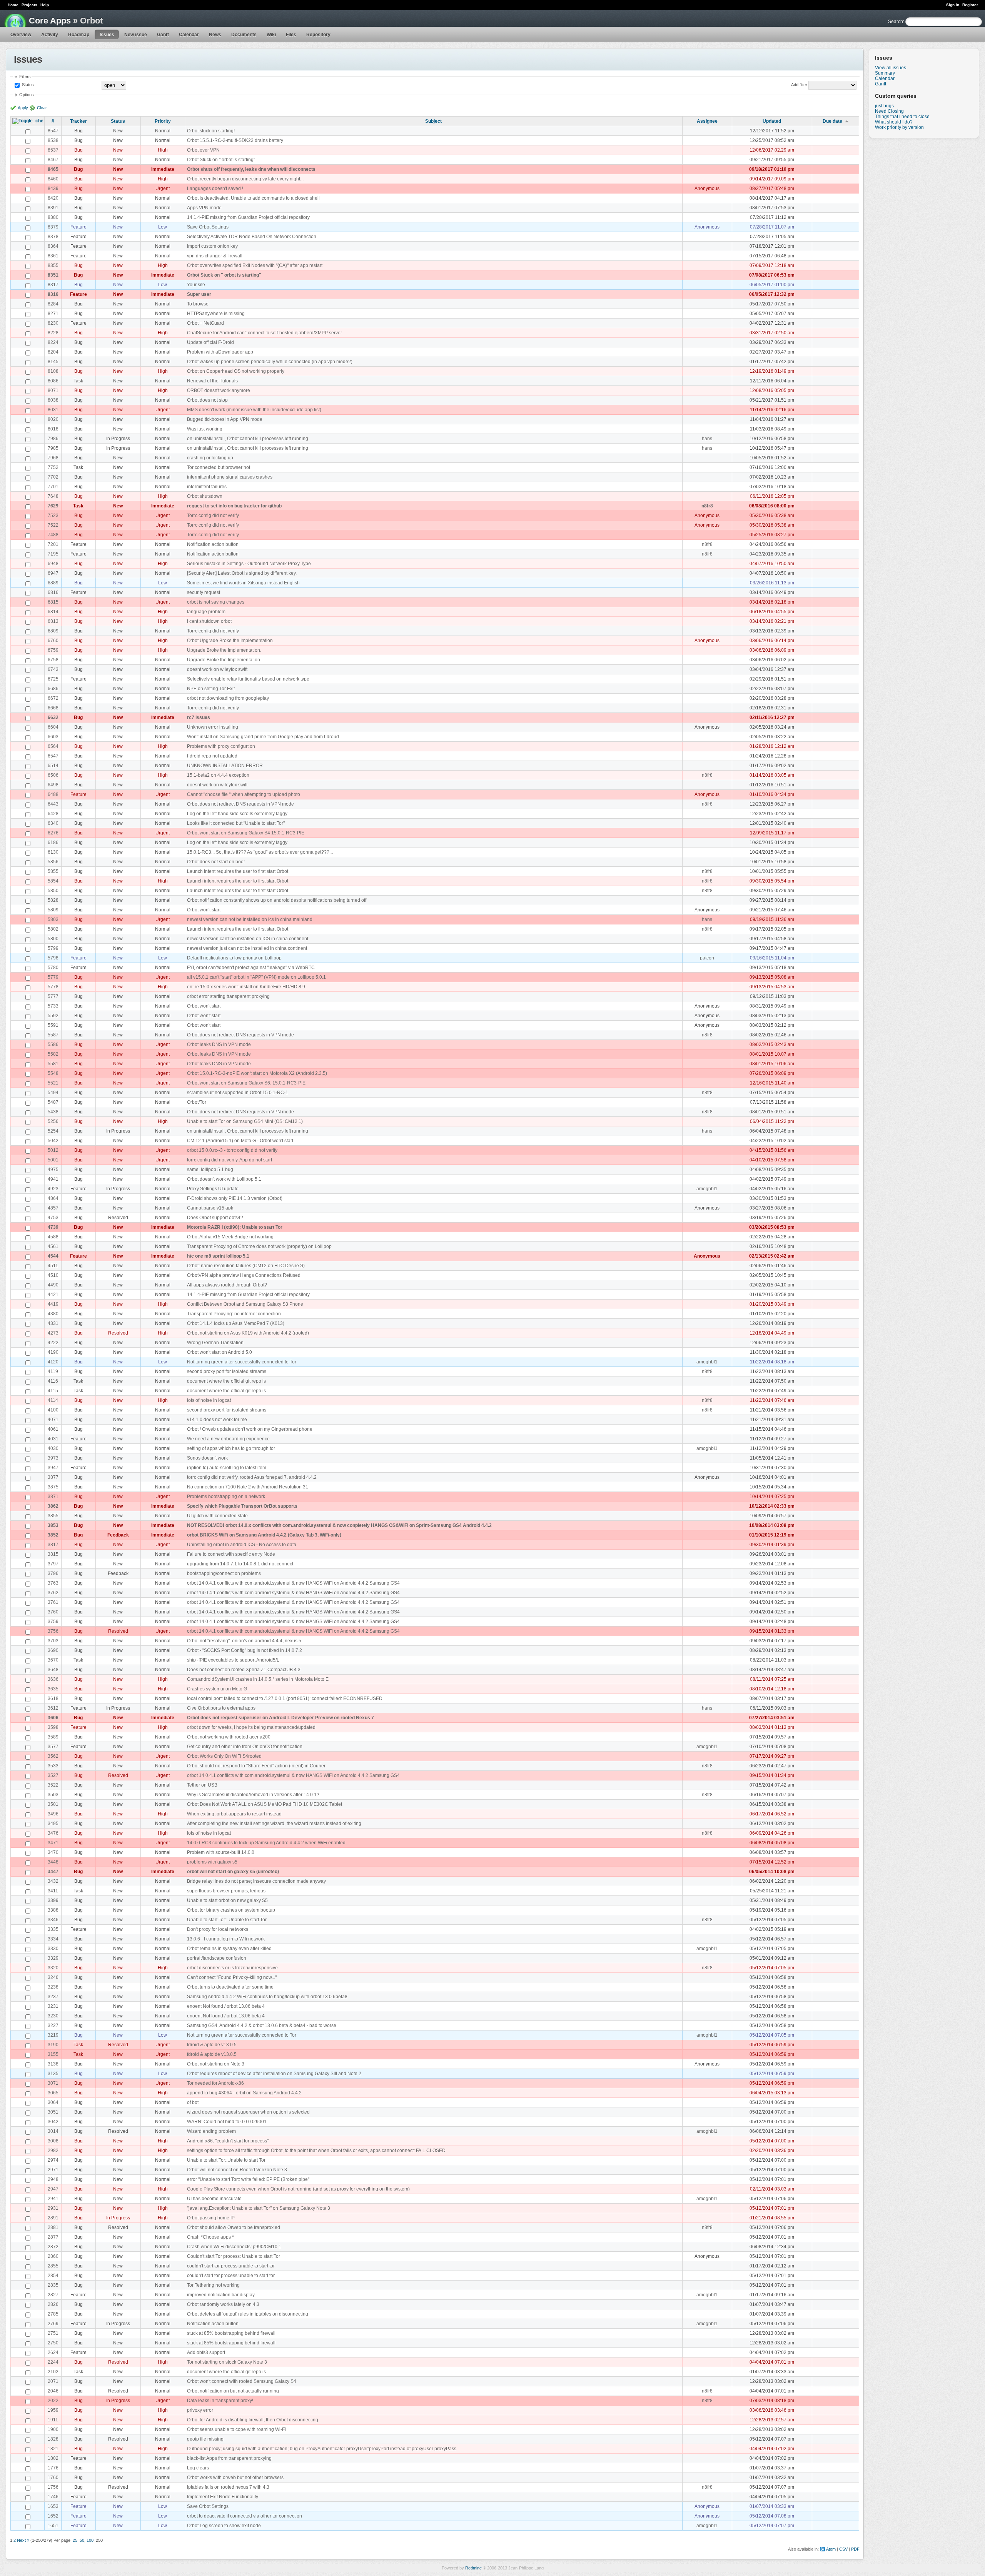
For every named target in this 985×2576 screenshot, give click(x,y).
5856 (53, 862)
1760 (53, 2478)
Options (27, 95)
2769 (53, 2324)
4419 (53, 1304)
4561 (53, 1246)
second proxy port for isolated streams (227, 1371)
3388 (53, 1910)
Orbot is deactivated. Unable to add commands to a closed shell (253, 198)
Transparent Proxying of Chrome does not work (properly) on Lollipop (259, 1246)
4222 (53, 1343)
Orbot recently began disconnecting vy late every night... (245, 179)
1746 (53, 2497)
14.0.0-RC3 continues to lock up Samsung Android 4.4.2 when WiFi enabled (266, 1843)
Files (291, 35)
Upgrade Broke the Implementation (224, 660)
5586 (53, 1044)
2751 (53, 2333)
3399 (53, 1900)
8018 (53, 429)
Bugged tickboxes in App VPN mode (225, 419)
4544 (53, 1256)
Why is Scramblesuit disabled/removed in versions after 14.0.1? (253, 1795)
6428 (53, 814)
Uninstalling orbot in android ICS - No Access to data (242, 1545)
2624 (53, 2352)
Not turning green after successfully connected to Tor (242, 1362)
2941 (53, 2199)
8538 (53, 140)
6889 (53, 583)
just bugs (884, 106)
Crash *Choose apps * (210, 2237)
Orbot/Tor (197, 1102)
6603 (53, 737)
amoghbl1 (707, 1189)
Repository (318, 35)
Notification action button (213, 544)
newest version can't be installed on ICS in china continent (248, 939)
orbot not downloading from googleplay (228, 698)
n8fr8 (707, 506)
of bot (193, 2102)
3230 (53, 2016)
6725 (53, 679)
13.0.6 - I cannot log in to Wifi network (226, 1939)
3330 (53, 1949)
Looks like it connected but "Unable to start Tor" (236, 823)
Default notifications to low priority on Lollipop (234, 958)
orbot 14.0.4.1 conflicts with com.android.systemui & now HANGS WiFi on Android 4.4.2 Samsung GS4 (293, 1583)
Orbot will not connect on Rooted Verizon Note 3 (237, 2170)
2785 (53, 2314)
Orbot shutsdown (205, 496)
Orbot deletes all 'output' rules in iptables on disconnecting (248, 2314)
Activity (50, 35)
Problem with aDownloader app (220, 352)
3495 (53, 1824)
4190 (53, 1352)
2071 (53, 2381)
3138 (53, 2064)
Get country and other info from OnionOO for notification (245, 1747)
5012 (53, 1150)
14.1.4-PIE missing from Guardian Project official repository (248, 217)
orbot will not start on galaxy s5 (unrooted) (233, 1872)
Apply (23, 108)
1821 (53, 2449)
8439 (53, 189)
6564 (53, 746)
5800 (53, 939)
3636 (53, 1679)
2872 (53, 2247)
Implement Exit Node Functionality (223, 2497)
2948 (53, 2179)
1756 (53, 2487)
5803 (53, 919)
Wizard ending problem (211, 2131)
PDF (855, 2549)
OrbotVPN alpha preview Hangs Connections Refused (244, 1275)
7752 (53, 467)
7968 (53, 458)
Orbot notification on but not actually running (233, 2391)
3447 (53, 1872)
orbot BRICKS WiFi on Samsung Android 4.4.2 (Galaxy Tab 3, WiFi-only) (264, 1535)
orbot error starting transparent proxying (228, 996)
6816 (53, 592)
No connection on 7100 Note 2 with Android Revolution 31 (248, 1487)
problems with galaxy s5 (212, 1862)
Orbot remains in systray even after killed (229, 1949)
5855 (53, 871)
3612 (53, 1708)
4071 (53, 1420)
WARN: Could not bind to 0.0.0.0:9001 (227, 2122)
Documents (244, 35)
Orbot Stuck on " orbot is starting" (221, 160)
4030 (53, 1448)
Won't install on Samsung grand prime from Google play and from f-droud (263, 737)
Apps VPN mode (204, 208)
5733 (53, 1006)
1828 (53, 2439)
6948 (53, 564)
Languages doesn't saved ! (215, 189)
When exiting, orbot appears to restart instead (234, 1814)
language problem (206, 612)
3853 (53, 1525)
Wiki (271, 35)
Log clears (198, 2468)
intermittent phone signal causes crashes (230, 477)
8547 (53, 131)
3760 (53, 1612)
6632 (53, 717)
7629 (53, 506)
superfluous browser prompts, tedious (226, 1891)
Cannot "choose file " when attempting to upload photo (244, 794)
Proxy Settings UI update (213, 1189)
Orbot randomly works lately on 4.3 (223, 2304)
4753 (53, 1218)
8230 (53, 323)
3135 (53, 2074)
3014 (53, 2131)
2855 (53, 2266)
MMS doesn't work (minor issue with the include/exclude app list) (254, 410)
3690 (53, 1650)
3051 (53, 2112)
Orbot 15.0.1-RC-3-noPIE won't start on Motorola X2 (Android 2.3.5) (257, 1073)
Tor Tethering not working (213, 2285)
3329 (53, 1958)
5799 (53, 948)
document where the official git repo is (226, 1381)
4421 (53, 1295)
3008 (53, 2141)
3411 (53, 1891)
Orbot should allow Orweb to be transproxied (234, 2227)
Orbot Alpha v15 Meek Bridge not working (230, 1237)
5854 (53, 881)
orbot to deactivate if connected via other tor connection (245, 2516)
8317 (53, 285)
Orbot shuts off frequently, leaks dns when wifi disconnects (251, 169)
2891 (53, 2218)
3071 (53, 2083)
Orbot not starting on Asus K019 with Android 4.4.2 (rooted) (248, 1333)
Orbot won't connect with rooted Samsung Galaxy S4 (242, 2381)
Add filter (799, 85)
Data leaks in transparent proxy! (220, 2401)
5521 (53, 1083)
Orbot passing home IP (211, 2218)
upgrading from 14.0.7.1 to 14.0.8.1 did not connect (240, 1564)
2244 (53, 2362)
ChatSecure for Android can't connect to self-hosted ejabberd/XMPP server (265, 333)
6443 (53, 804)
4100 (53, 1410)
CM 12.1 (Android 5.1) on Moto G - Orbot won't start (240, 1141)
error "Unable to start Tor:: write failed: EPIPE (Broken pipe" (248, 2179)
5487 (53, 1102)
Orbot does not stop (207, 400)
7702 (53, 477)
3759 (53, 1622)
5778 (53, 987)
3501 (53, 1804)
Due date (832, 121)
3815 (53, 1554)
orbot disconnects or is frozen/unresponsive (232, 1968)
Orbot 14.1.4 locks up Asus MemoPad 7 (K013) (236, 1323)
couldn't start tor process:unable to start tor (231, 2266)
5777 (53, 996)
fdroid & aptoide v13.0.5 (212, 2045)
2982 (53, 2151)
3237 (53, 1997)
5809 (53, 910)
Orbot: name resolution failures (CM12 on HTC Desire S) (246, 1266)
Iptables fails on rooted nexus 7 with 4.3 (228, 2487)
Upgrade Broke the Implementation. (224, 650)
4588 (53, 1237)
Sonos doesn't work (207, 1458)
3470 (53, 1852)
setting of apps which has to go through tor (231, 1448)
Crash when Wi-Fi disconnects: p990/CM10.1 (234, 2247)
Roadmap (79, 35)
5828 (53, 900)
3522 (53, 1785)
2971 (53, 2170)
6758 (53, 660)
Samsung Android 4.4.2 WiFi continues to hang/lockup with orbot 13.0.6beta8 (267, 1997)
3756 (53, 1631)
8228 (53, 333)
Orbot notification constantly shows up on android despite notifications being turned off (277, 900)
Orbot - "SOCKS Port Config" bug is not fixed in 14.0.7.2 (245, 1650)
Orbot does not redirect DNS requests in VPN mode (240, 804)
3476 (53, 1833)
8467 (53, 160)
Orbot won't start (204, 910)
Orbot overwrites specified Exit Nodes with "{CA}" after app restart (255, 265)
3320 (53, 1968)
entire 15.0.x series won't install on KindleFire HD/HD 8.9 (246, 987)
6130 (53, 852)
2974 (53, 2160)
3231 (53, 2006)
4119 (53, 1371)
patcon (707, 958)
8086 (53, 381)
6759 (53, 650)
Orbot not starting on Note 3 (216, 2064)
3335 (53, 1929)
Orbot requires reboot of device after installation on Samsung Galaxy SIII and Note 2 (274, 2074)
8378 (53, 237)
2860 (53, 2256)
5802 (53, 929)
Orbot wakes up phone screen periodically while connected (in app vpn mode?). (270, 362)
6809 (53, 631)
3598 (53, 1727)
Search (896, 22)
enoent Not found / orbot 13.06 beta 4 (226, 2006)
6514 (53, 766)
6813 (53, 621)
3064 (53, 2102)
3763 (53, 1583)
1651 (53, 2526)
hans (707, 439)
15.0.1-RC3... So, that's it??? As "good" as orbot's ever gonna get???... (260, 852)
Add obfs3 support (206, 2352)
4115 (53, 1391)
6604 (53, 727)
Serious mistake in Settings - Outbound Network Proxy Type (249, 564)
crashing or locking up (210, 458)
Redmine (473, 2568)
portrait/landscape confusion (217, 1958)
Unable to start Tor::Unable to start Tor (226, 2160)
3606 (53, 1718)
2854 (53, 2276)
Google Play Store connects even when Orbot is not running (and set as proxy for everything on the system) (298, 2189)
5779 (53, 977)
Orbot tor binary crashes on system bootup (231, 1910)
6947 (53, 573)
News (215, 35)
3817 (53, 1545)
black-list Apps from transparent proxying (229, 2458)
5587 (53, 1035)
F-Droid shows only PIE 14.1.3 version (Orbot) (235, 1198)
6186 (53, 843)
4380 (53, 1314)
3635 (53, 1689)
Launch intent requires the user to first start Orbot (238, 871)
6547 (53, 756)
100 (90, 2540)
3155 (53, 2054)
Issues (107, 35)
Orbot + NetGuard (205, 323)
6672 (53, 698)
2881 (53, 2227)
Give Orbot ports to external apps (221, 1708)
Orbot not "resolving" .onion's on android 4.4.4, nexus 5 (244, 1641)
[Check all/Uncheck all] (28, 121)
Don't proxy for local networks (218, 1929)
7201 (53, 544)
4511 (53, 1266)
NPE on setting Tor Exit (211, 689)
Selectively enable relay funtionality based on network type (248, 679)
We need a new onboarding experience (228, 1439)
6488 (53, 794)
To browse (198, 304)
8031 (53, 410)
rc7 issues (199, 717)
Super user (199, 294)
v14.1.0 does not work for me (217, 1420)
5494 (53, 1093)
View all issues (891, 68)
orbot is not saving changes (216, 602)
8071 (53, 390)
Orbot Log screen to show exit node (224, 2526)
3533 (53, 1766)
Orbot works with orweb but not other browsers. (236, 2478)
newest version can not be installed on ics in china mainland (250, 919)
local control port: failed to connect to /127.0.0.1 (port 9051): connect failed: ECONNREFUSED (285, 1698)
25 (75, 2540)
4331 (53, 1323)
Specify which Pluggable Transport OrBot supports (242, 1506)
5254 (53, 1131)
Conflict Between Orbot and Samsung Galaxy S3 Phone (245, 1304)
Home (13, 5)
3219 (53, 2035)
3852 (53, 1535)
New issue (136, 35)
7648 (53, 496)
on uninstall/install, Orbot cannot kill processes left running (248, 439)
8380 (53, 217)
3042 (53, 2122)
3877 (53, 1477)
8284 (53, 304)
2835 (53, 2285)
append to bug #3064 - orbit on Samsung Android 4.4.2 (244, 2093)
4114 (53, 1400)
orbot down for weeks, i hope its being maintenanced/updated (251, 1727)
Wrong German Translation (215, 1343)
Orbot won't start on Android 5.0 (220, 1352)
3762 (53, 1593)
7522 (53, 525)
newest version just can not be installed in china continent (247, 948)
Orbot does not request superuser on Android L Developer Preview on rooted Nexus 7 (280, 1718)
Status (27, 85)
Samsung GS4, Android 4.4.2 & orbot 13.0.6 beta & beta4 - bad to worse (262, 2025)
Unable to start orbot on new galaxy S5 (227, 1900)
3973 (53, 1458)
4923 (53, 1189)
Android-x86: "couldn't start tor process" (228, 2141)
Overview (21, 35)
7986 (53, 439)
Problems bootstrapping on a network (226, 1497)
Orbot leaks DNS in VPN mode (219, 1044)
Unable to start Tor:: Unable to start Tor (227, 1920)
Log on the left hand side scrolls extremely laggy (237, 814)
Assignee (707, 121)
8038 (53, 400)
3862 (53, 1506)
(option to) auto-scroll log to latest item (227, 1468)
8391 (53, 208)
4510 (53, 1275)
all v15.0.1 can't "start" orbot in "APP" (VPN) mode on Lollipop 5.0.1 (256, 977)
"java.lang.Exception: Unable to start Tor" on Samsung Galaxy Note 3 (259, 2208)
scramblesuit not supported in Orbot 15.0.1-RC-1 (238, 1093)
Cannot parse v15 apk (210, 1208)
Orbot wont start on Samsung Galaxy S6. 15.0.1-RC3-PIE (246, 1083)
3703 (53, 1641)
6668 (53, 708)
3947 (53, 1468)
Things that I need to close (902, 117)
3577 (53, 1747)
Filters (25, 77)
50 (82, 2540)
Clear (42, 108)
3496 (53, 1814)
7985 (53, 448)
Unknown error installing (213, 727)
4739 (53, 1227)
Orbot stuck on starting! (211, 131)
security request (204, 592)
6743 (53, 669)
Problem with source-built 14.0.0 (221, 1852)
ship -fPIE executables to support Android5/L (233, 1660)
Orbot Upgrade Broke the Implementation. (230, 641)
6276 (53, 833)
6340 (53, 823)
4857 (53, 1208)
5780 (53, 968)
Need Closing (889, 111)
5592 (53, 1016)
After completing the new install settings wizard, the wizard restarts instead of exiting (274, 1824)
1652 (53, 2516)
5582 (53, 1054)
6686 (53, 689)
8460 (53, 179)
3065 (53, 2093)
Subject (433, 121)
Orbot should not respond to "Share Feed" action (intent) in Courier (256, 1766)
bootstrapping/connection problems (224, 1573)
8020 (53, 419)
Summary (885, 73)
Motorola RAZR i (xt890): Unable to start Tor (235, 1227)
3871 (53, 1497)
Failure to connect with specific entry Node (231, 1554)
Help (45, 5)
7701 (53, 487)
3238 (53, 1987)
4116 (53, 1381)
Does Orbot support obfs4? (215, 1218)
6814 (53, 612)
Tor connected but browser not (219, 467)
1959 (53, 2410)
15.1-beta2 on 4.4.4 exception (218, 775)
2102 (53, 2372)
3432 (53, 1881)
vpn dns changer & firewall (215, 256)
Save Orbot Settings (208, 227)
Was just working (205, 429)
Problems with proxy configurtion (221, 746)
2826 (53, 2304)
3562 (53, 1756)
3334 (53, 1939)
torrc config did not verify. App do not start (230, 1160)
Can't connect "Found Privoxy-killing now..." (232, 1977)
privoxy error (200, 2410)
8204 (53, 352)
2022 (53, 2401)
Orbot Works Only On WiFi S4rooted (224, 1756)
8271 (53, 314)
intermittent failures (207, 487)
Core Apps (50, 21)
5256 (53, 1121)
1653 (53, 2506)
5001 (53, 1160)
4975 (53, 1170)
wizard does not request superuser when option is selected (248, 2112)
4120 (53, 1362)
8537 (53, 150)
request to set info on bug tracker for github (234, 506)
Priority (163, 121)
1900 (53, 2429)
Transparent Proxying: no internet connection (234, 1314)
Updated (772, 121)
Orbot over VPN (203, 150)
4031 (53, 1439)
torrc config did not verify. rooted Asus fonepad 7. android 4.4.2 (252, 1477)
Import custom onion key (212, 246)
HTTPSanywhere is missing (216, 314)
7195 (53, 554)
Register (970, 5)
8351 (53, 275)
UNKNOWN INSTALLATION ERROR (225, 766)
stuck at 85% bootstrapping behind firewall (231, 2333)
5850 (53, 891)
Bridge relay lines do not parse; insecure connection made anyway (256, 1881)
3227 (53, 2025)
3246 (53, 1977)
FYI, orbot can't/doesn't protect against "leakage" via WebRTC (251, 968)
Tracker (78, 121)
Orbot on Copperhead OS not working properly (236, 371)
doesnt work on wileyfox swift (217, 669)
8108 (53, 371)
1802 (53, 2458)
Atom (831, 2549)
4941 (53, 1179)
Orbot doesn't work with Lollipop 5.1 (224, 1179)
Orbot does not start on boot (216, 862)
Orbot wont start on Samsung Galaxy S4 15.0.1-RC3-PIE (246, 833)
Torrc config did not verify (213, 516)
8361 (53, 256)
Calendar (189, 35)
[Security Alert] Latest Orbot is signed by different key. (242, 573)
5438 (53, 1112)
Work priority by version (899, 127)
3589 (53, 1737)
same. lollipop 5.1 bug (210, 1170)
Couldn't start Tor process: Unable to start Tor (234, 2256)
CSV (843, 2549)
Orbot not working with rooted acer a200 (229, 1737)
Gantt (163, 35)
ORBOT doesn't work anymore (219, 390)
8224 (53, 342)
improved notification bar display (221, 2295)
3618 (53, 1698)
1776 (53, 2468)
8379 (53, 227)
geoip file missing (205, 2439)
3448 (53, 1862)
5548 (53, 1073)
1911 (53, 2420)
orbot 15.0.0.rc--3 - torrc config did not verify (232, 1150)
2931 (53, 2208)
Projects (29, 5)
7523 (53, 516)
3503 (53, 1795)
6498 (53, 785)
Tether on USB (202, 1785)
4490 (53, 1285)
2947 (53, 2189)
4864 (53, 1198)
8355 (53, 265)
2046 (53, 2391)
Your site (196, 285)
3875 (53, 1487)
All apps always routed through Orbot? (227, 1285)
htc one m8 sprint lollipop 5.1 (218, 1256)
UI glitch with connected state (217, 1516)
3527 (53, 1775)
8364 (53, 246)
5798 (53, 958)
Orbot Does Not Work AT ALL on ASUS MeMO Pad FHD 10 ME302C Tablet (265, 1804)
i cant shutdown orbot (209, 621)
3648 (53, 1670)
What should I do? (894, 122)
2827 (53, 2295)
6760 (53, 641)
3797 (53, 1564)
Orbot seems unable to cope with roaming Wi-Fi (236, 2429)
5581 (53, 1064)
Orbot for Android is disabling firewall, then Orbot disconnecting (253, 2420)
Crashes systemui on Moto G (217, 1689)
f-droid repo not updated (212, 756)
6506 (53, 775)
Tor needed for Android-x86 (215, 2083)
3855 (53, 1516)
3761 (53, 1602)
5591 (53, 1025)
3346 (53, 1920)
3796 (53, 1573)
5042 (53, 1141)
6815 (53, 602)
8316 (53, 294)
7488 (53, 535)
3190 (53, 2045)
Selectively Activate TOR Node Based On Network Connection (252, 237)
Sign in (953, 5)
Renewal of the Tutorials (212, 381)
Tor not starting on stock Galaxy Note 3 (227, 2362)
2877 (53, 2237)
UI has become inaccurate (214, 2199)
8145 (53, 362)
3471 (53, 1843)
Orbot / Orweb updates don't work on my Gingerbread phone (250, 1429)
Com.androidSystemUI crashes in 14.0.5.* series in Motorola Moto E (258, 1679)
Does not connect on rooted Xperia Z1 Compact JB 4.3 (244, 1670)
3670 (53, 1660)
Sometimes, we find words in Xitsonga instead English (243, 583)
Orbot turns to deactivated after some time (230, 1987)
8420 (53, 198)
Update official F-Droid (210, 342)
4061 (53, 1429)
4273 (53, 1333)
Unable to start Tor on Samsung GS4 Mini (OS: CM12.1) (245, 1121)
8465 (53, 169)
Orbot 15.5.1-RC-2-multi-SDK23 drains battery (235, 140)
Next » (23, 2540)
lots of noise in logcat (209, 1400)
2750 (53, 2343)
